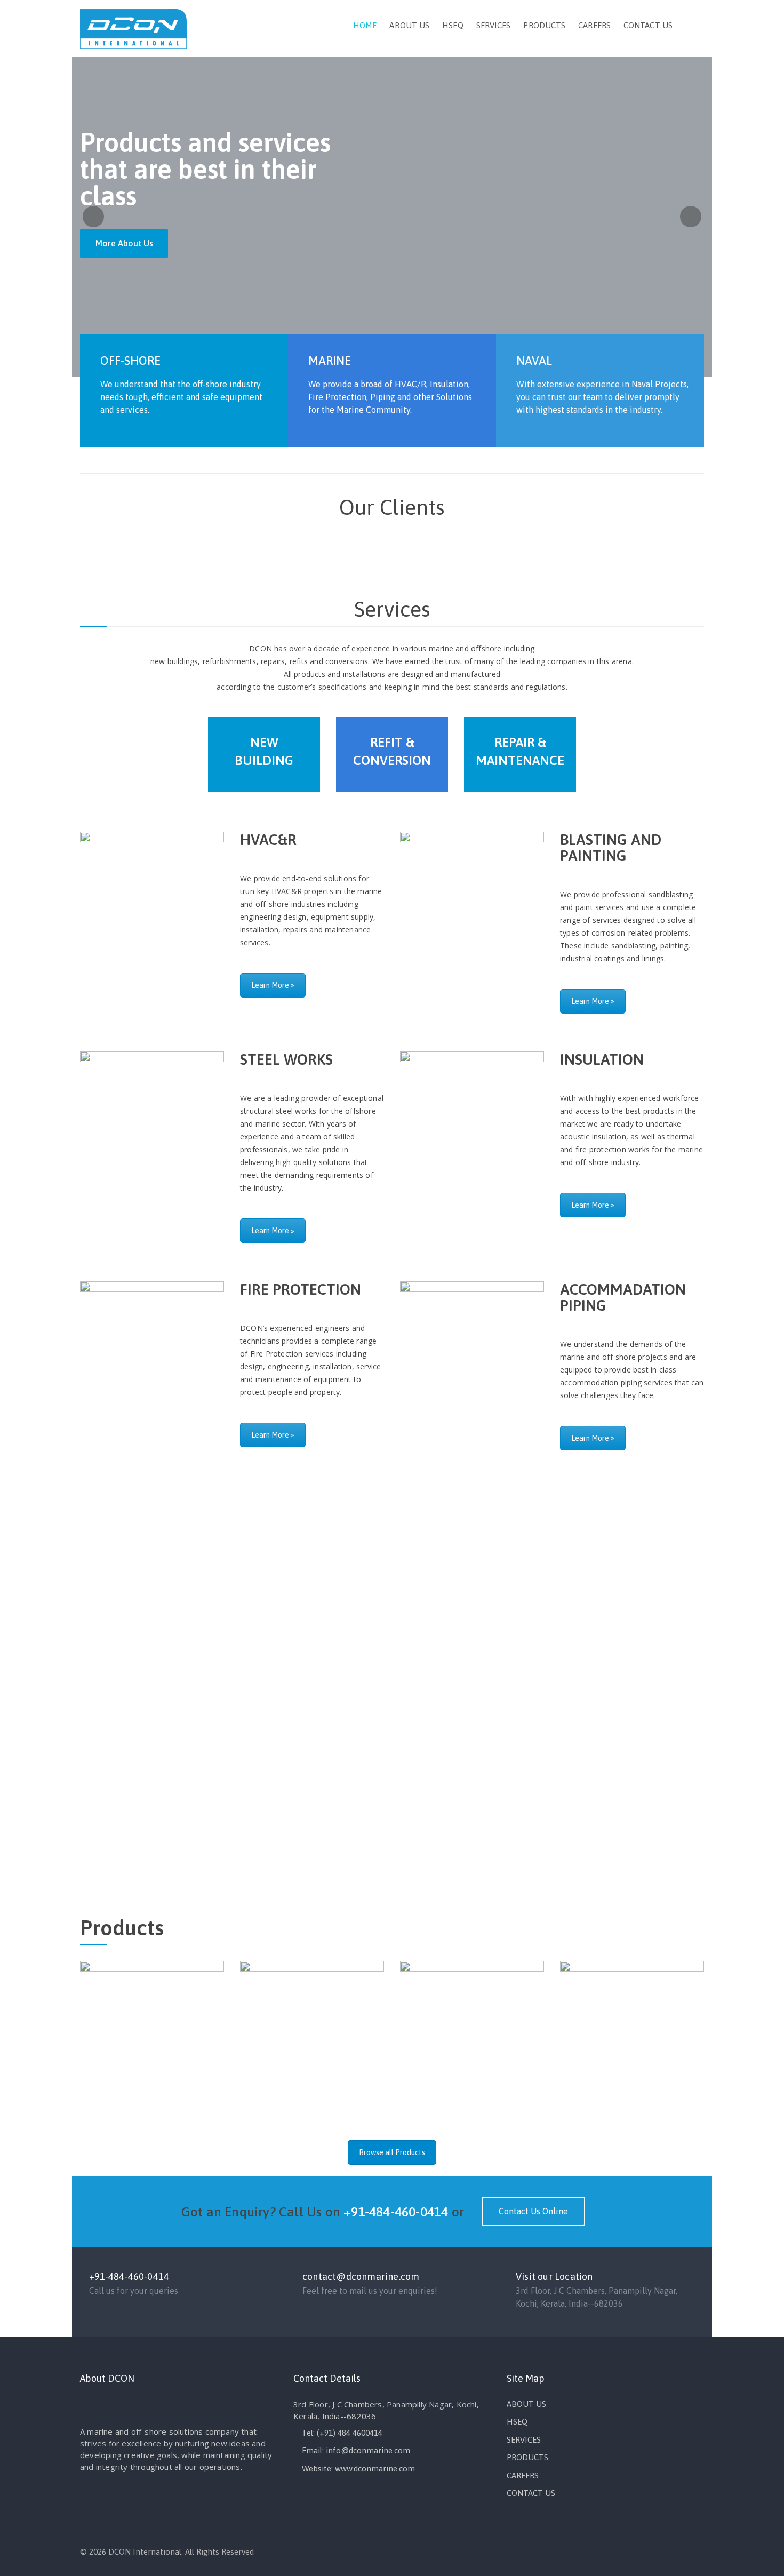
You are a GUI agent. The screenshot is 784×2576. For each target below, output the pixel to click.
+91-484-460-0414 (396, 2212)
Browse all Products (392, 2152)
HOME (365, 25)
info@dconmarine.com (368, 2450)
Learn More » (273, 985)
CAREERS (594, 25)
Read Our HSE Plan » (445, 1673)
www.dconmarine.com (375, 2469)
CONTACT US (648, 25)
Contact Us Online (533, 2211)
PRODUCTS (544, 25)
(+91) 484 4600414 (350, 2433)
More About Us (124, 243)
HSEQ (453, 25)
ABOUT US (409, 25)
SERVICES (494, 25)
